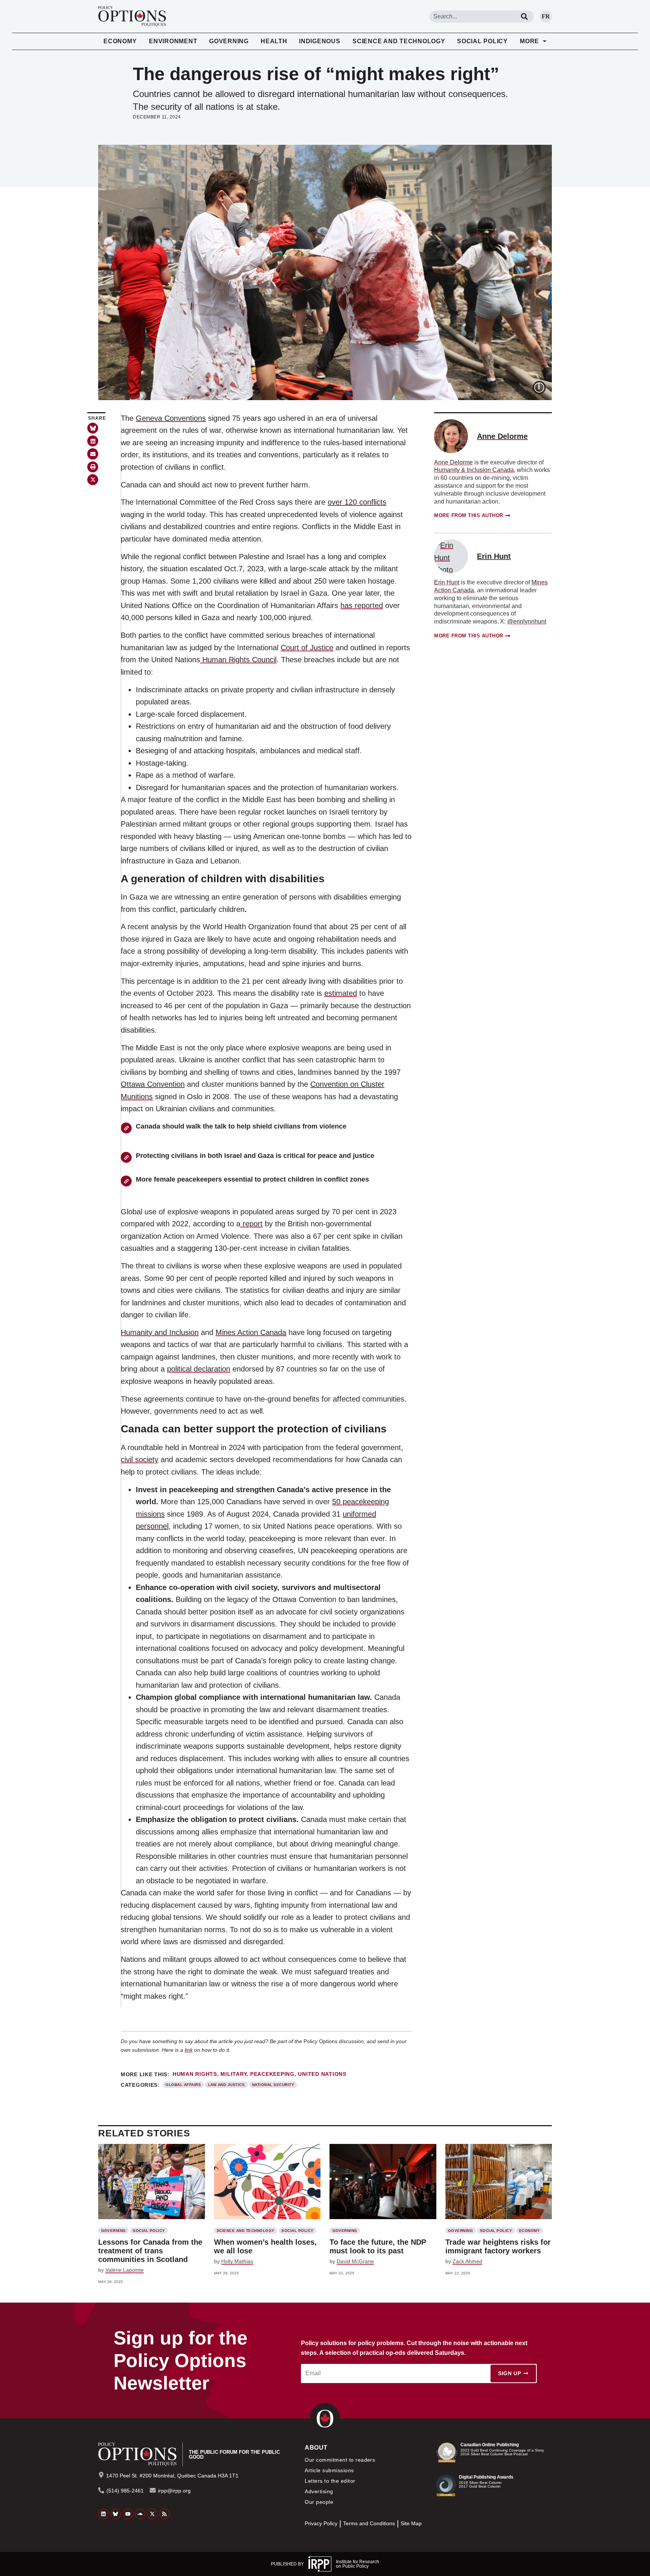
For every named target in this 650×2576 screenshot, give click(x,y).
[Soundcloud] (140, 2514)
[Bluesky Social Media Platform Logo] (116, 2514)
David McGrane (355, 2261)
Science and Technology (399, 41)
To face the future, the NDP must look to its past (378, 2246)
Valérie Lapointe (125, 2270)
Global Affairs (183, 2085)
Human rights (195, 2074)
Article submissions (329, 2470)
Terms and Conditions (369, 2524)
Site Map (411, 2524)
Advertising (319, 2491)
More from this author (469, 515)
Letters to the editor (330, 2481)
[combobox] (472, 17)
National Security (273, 2085)
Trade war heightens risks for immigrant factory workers (498, 2246)
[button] (93, 441)
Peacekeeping (272, 2074)
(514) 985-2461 (125, 2491)
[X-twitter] (152, 2514)
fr (546, 16)
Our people (319, 2502)
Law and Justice (226, 2085)
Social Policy (482, 41)
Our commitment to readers (340, 2460)
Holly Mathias (237, 2261)
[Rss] (165, 2514)
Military (233, 2074)
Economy (120, 41)
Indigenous (320, 41)
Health (274, 41)
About (316, 2448)
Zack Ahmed (467, 2261)
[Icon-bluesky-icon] (93, 428)
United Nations (322, 2074)
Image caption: (545, 386)
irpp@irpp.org (174, 2491)
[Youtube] (128, 2514)
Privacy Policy (321, 2524)
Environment (173, 41)
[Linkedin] (103, 2514)
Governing (229, 41)
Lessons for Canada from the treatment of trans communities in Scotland (150, 2251)
